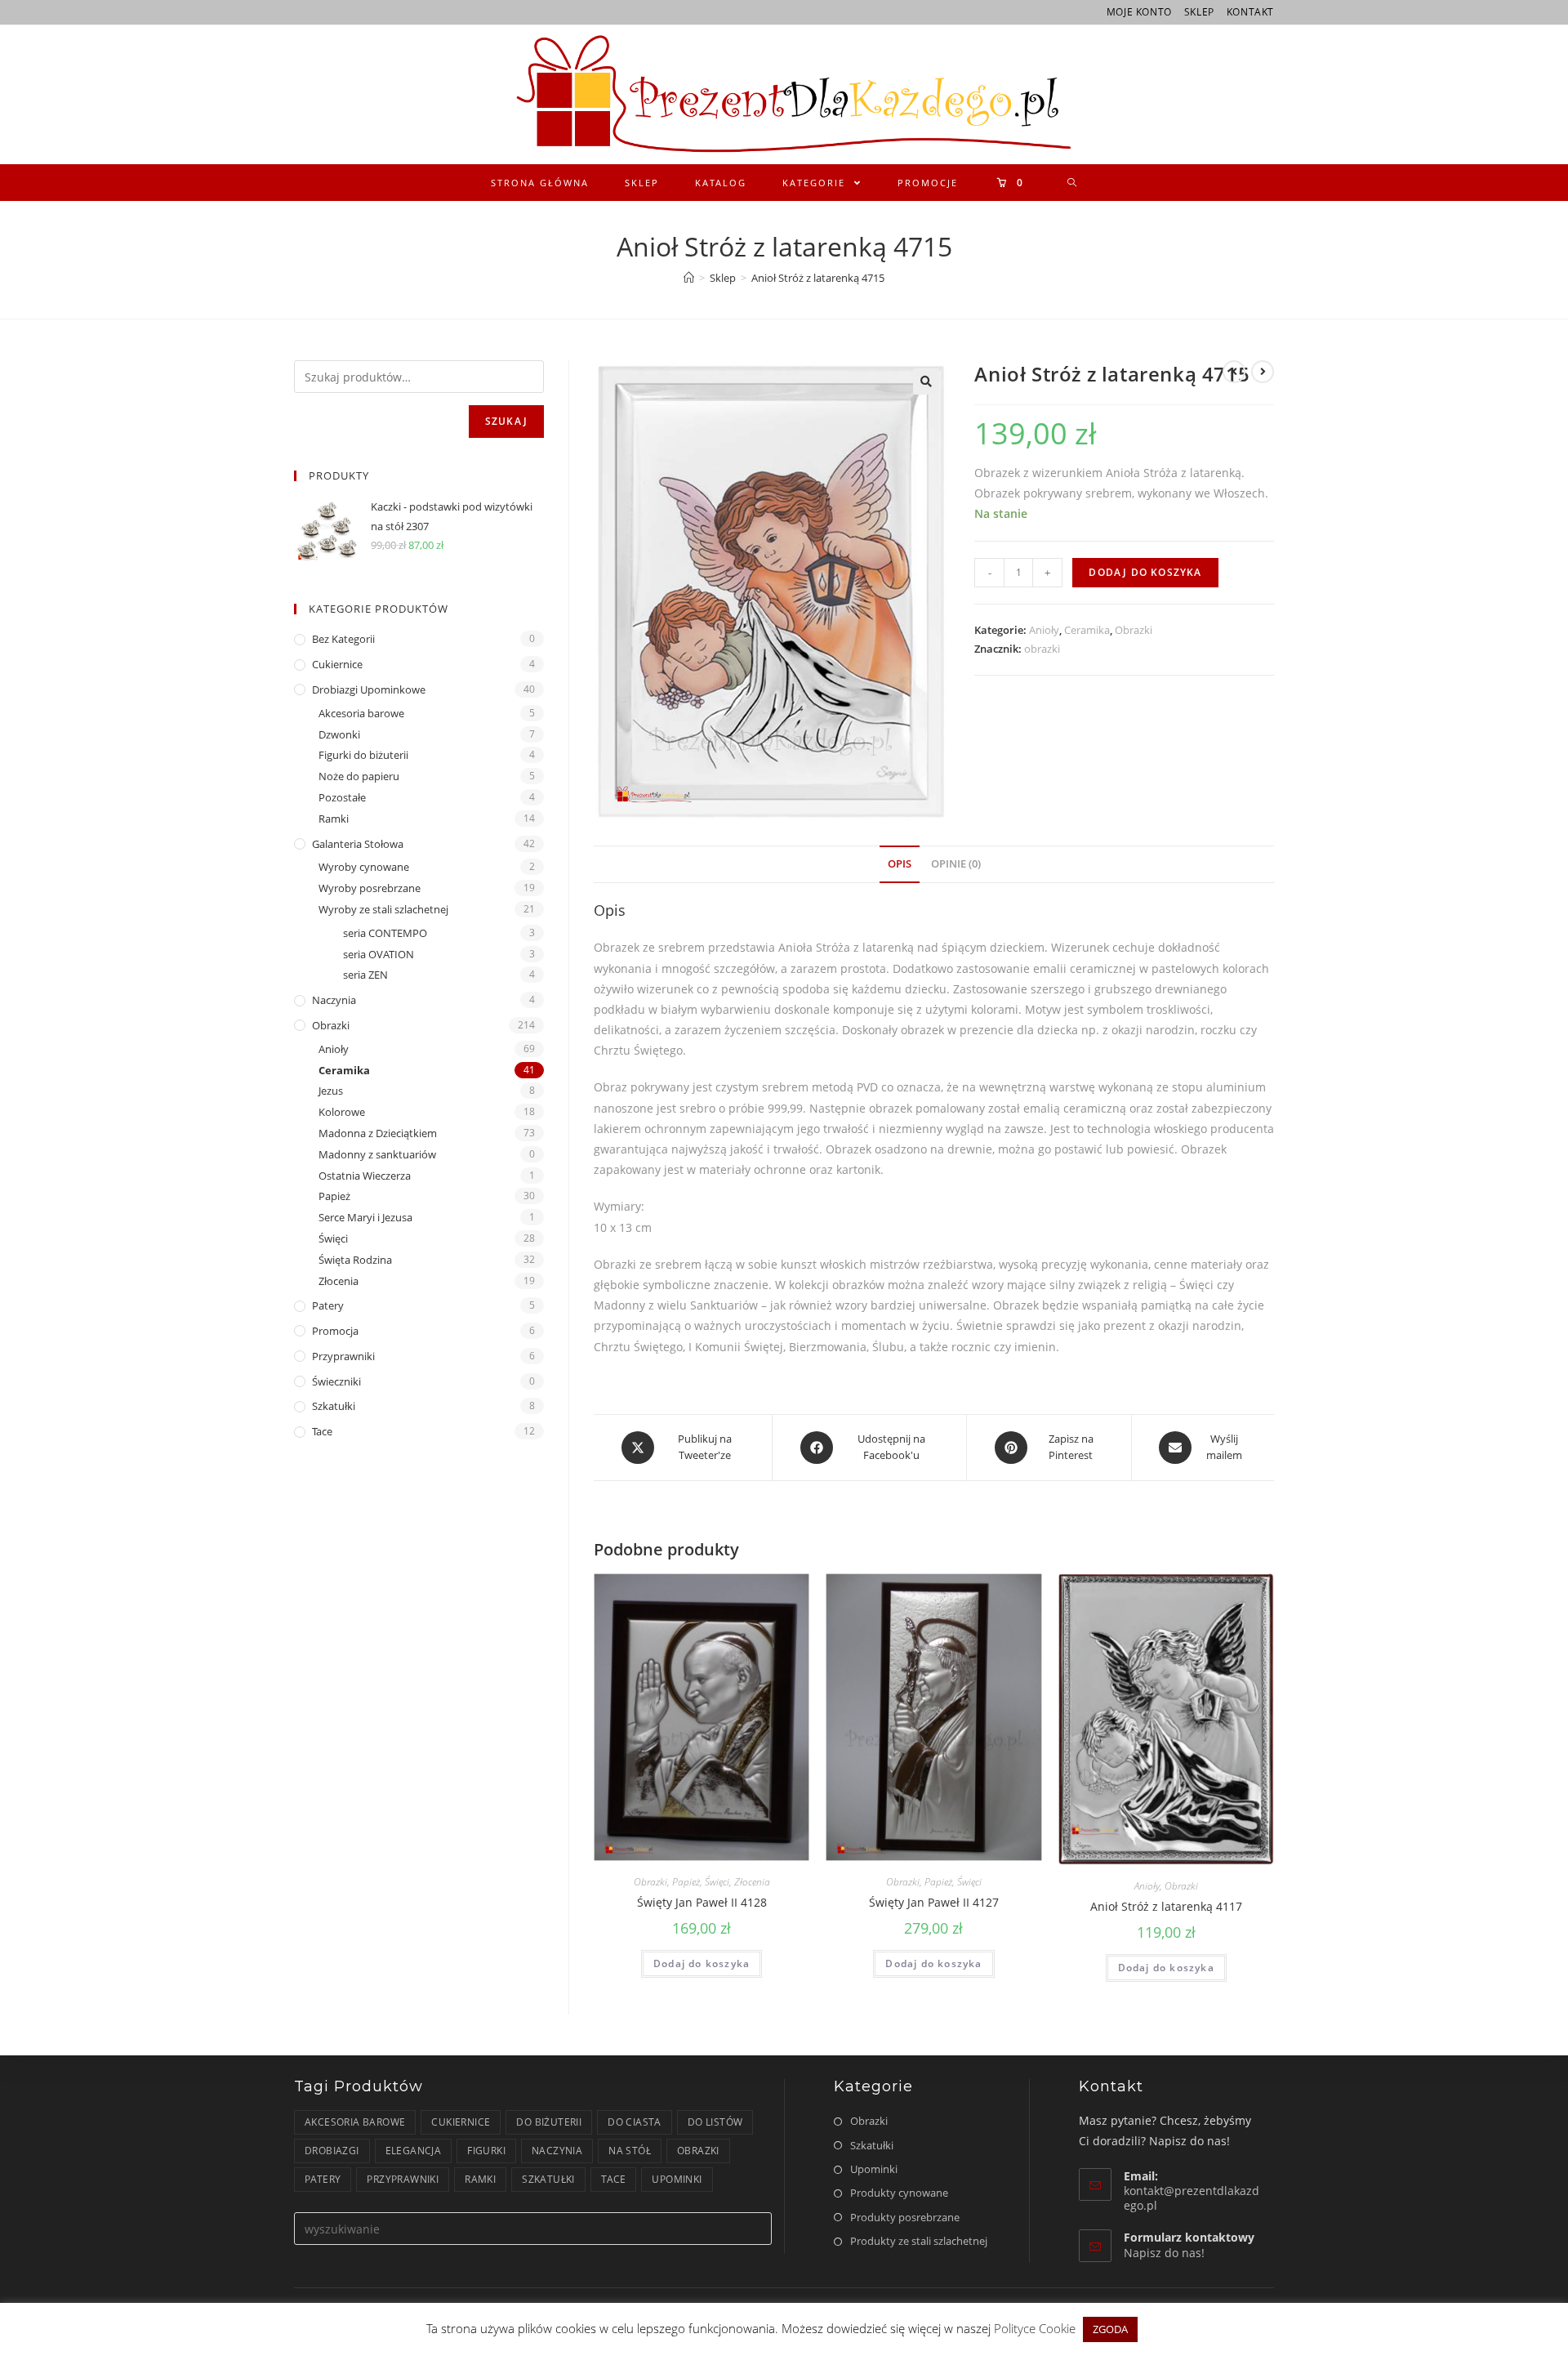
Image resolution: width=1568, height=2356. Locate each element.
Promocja (335, 1331)
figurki (486, 2151)
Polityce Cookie (1036, 2328)
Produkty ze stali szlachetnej (919, 2241)
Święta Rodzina (355, 1260)
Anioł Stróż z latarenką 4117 (1166, 1906)
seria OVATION (379, 954)
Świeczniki (336, 1381)
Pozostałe (342, 797)
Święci (717, 1882)
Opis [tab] (900, 864)
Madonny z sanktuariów (377, 1154)
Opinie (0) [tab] (956, 864)
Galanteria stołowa (358, 844)
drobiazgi (332, 2151)
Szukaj (506, 421)
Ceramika (1087, 630)
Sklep (1199, 12)
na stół (630, 2151)
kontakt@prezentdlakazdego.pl (1192, 2198)
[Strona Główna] (689, 278)
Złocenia (752, 1882)
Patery (328, 1305)
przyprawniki (403, 2179)
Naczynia (334, 1000)
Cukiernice (337, 664)
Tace (322, 1431)
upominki (677, 2179)
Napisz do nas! (1164, 2253)
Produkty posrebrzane (905, 2217)
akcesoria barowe (355, 2122)
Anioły (1044, 630)
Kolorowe (342, 1112)
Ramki (334, 819)
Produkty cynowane (899, 2193)
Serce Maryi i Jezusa (365, 1217)
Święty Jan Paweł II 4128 (702, 1902)
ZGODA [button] (1110, 2329)
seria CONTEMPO (385, 933)
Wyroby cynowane (364, 867)
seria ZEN (365, 975)
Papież (686, 1882)
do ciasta (635, 2122)
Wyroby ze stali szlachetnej (383, 909)
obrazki (1042, 649)
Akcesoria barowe (361, 713)
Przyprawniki (343, 1356)
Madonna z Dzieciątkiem (378, 1133)
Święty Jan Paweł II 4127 (934, 1902)
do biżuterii (549, 2122)
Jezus (331, 1091)
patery (323, 2179)
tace (614, 2179)
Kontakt (1250, 12)
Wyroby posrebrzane (370, 888)
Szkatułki (334, 1406)
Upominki (874, 2169)
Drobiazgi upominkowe (369, 689)
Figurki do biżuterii (363, 755)
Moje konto (1139, 12)
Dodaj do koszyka (1145, 572)
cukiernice (461, 2122)
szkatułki (548, 2179)
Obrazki (1134, 630)
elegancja (414, 2151)
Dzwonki (339, 734)
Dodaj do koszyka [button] (702, 1963)
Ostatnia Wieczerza (365, 1176)
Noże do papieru (359, 776)
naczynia (557, 2151)
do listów (715, 2122)
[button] (926, 382)
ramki (480, 2179)
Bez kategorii (343, 639)
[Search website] (1073, 183)
